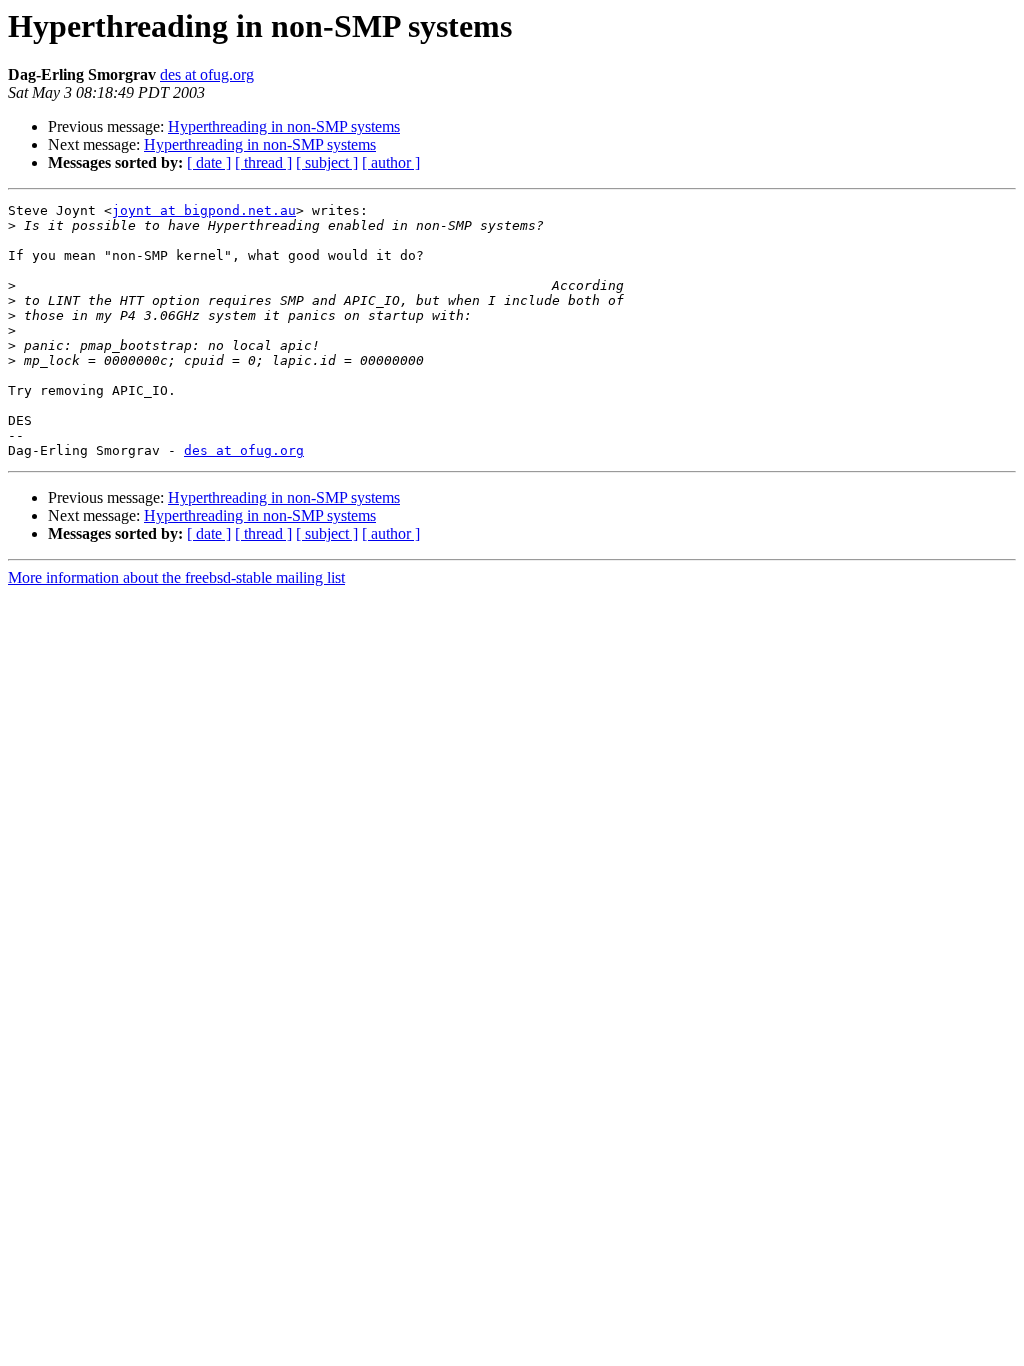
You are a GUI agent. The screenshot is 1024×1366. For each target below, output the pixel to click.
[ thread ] (263, 162)
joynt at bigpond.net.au (204, 210)
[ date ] (209, 162)
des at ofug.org (207, 74)
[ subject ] (327, 162)
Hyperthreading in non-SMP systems (284, 126)
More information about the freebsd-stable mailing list (176, 577)
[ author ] (391, 162)
